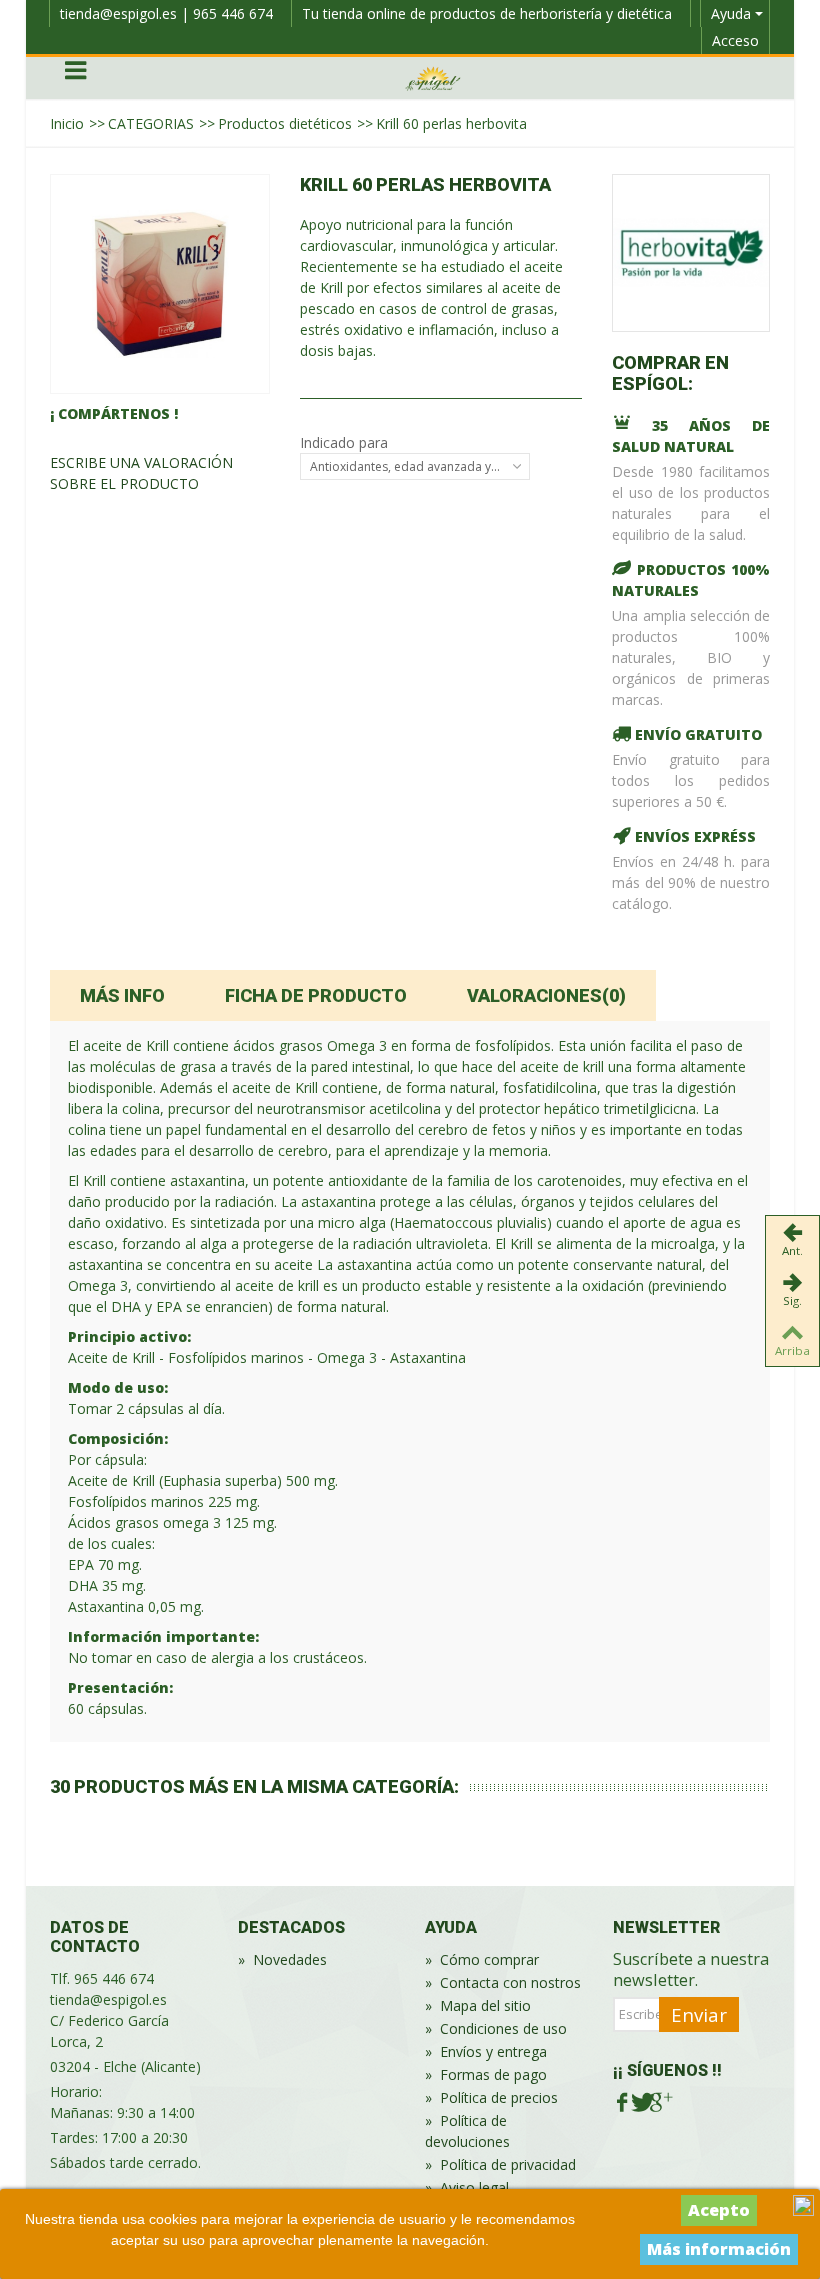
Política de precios (491, 2097)
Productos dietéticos (285, 123)
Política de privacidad (500, 2164)
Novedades (282, 1959)
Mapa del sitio (478, 2005)
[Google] (659, 2102)
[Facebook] (622, 2102)
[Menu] (75, 78)
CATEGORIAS (151, 123)
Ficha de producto (316, 995)
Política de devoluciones (467, 2131)
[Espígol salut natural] (433, 76)
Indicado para (346, 442)
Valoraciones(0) (546, 995)
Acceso (735, 40)
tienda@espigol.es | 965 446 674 (166, 13)
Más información (719, 2249)
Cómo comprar (482, 1959)
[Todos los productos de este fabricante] (691, 253)
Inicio (67, 123)
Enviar (699, 2014)
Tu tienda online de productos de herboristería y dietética (487, 13)
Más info (122, 995)
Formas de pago (486, 2074)
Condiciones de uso (496, 2028)
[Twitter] (640, 2102)
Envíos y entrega (486, 2051)
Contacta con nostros (503, 1982)
